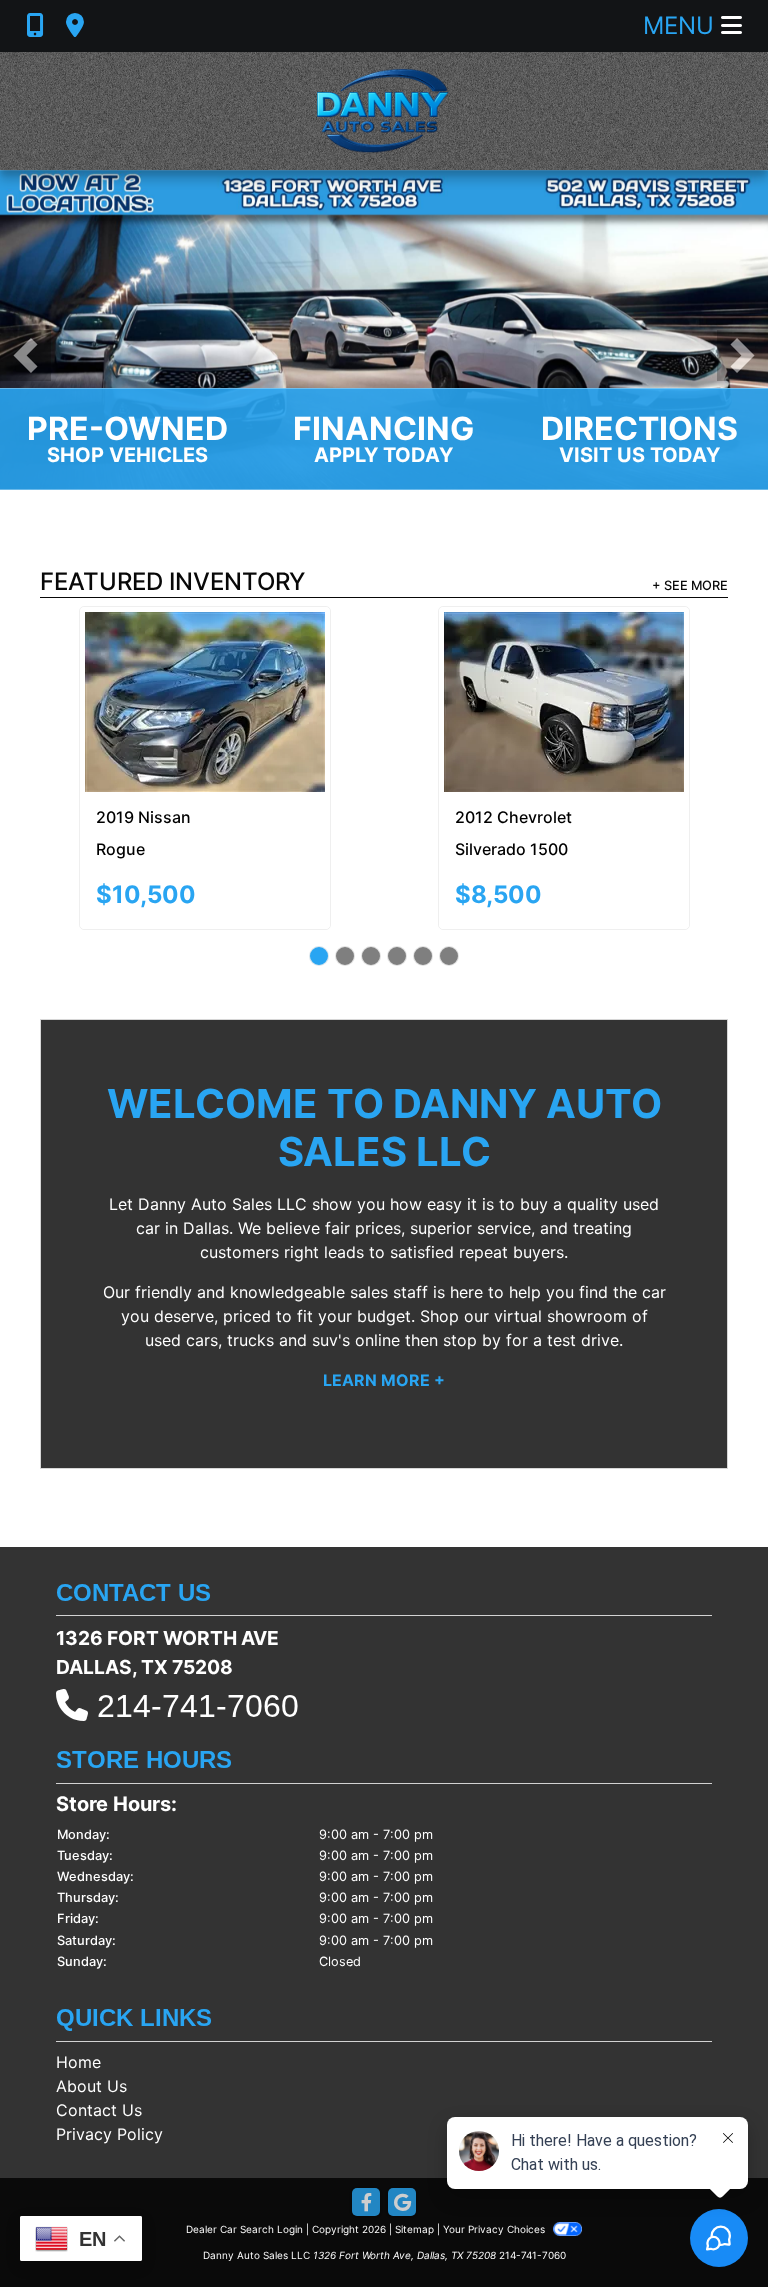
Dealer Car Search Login (244, 2140)
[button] (25, 355)
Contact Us (99, 2021)
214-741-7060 (198, 1617)
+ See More (690, 585)
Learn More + (384, 1290)
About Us (91, 1997)
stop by (472, 1250)
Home (78, 1973)
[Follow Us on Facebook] (366, 2114)
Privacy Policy (109, 2045)
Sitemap (414, 2140)
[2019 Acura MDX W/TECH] (209, 657)
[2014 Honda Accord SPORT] (568, 656)
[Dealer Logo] (384, 111)
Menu (682, 25)
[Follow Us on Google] (402, 2114)
